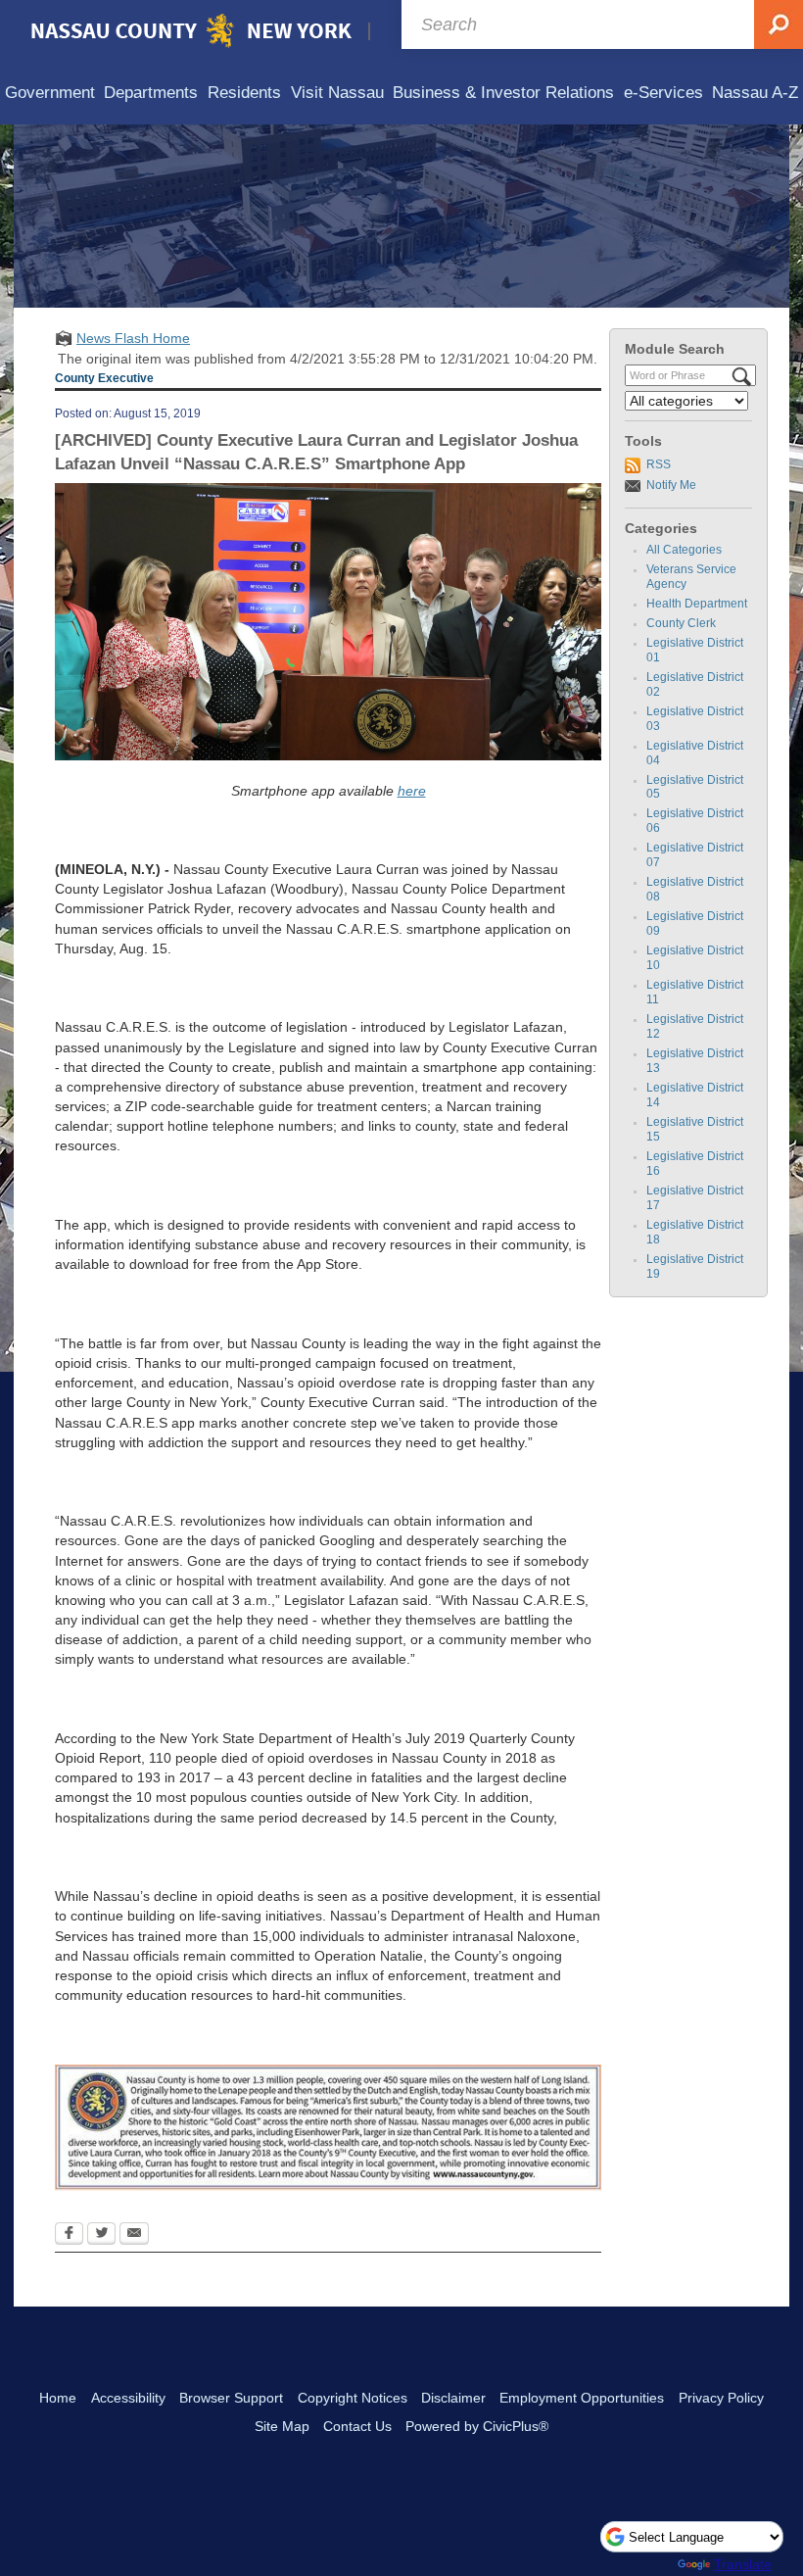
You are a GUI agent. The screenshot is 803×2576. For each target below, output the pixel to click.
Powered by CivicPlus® (477, 2426)
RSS (659, 464)
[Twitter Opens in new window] (101, 2235)
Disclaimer (453, 2398)
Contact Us (357, 2426)
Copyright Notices (353, 2398)
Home (58, 2398)
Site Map (282, 2426)
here (412, 791)
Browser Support (231, 2398)
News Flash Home (133, 338)
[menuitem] (50, 94)
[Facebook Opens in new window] (69, 2235)
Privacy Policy (721, 2398)
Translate (743, 2564)
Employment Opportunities (582, 2398)
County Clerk (681, 623)
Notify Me (671, 485)
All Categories (684, 550)
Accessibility (128, 2398)
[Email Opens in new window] (134, 2235)
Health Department (697, 604)
